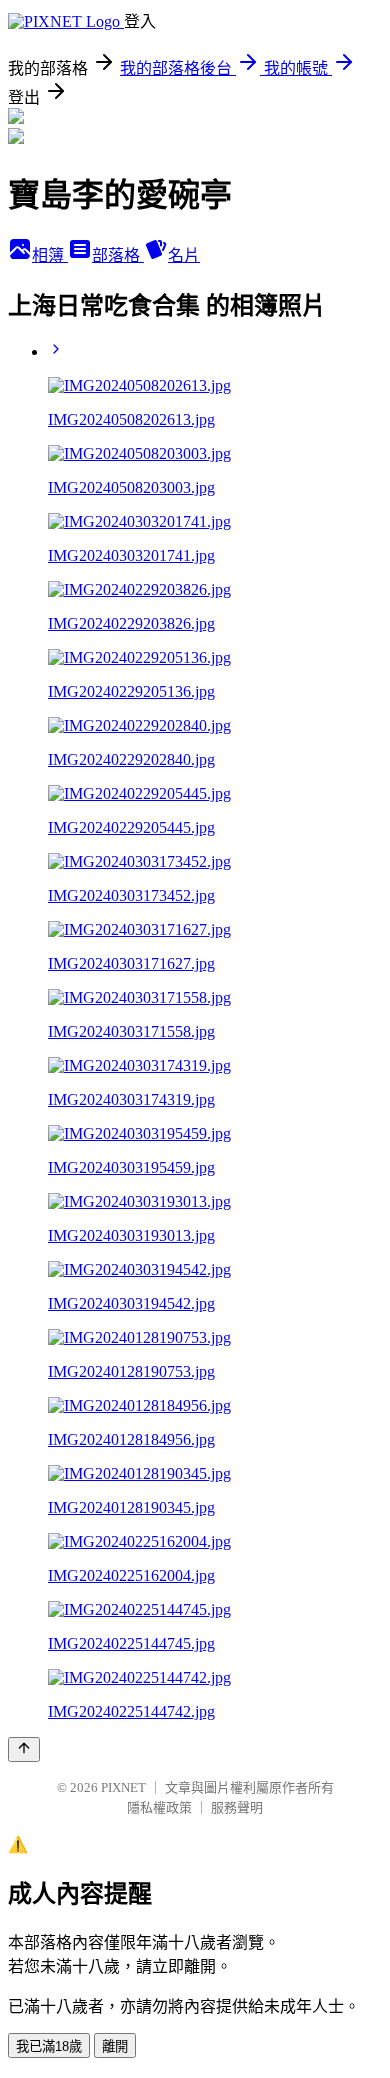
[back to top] (24, 1749)
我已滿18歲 (49, 2046)
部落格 (118, 255)
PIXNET (123, 1787)
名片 (184, 255)
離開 (115, 2046)
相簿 (50, 255)
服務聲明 (237, 1807)
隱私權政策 (159, 1807)
